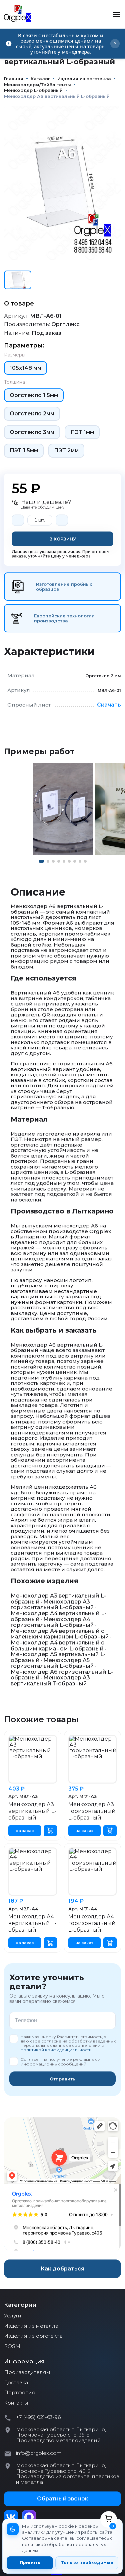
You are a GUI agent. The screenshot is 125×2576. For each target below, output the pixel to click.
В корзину (63, 539)
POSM (12, 2346)
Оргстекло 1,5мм (34, 395)
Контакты (16, 2403)
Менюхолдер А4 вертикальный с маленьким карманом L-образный (60, 1634)
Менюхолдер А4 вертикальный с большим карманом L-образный (57, 1646)
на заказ (25, 1831)
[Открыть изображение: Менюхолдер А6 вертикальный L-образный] (63, 809)
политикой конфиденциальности (56, 2050)
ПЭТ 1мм (82, 432)
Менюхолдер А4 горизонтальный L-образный (52, 1622)
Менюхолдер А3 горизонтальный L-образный (52, 1605)
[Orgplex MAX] (29, 2517)
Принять (30, 2563)
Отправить (62, 2079)
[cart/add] (50, 1831)
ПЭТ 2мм (66, 450)
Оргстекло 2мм (32, 414)
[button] (41, 861)
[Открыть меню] (116, 14)
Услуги (13, 2316)
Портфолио (20, 2393)
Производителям (27, 2372)
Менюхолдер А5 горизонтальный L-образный (52, 1663)
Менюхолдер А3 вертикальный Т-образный (50, 1681)
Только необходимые (87, 2563)
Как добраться (62, 2269)
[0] (109, 2519)
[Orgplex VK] (11, 2517)
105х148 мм (25, 368)
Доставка (16, 2383)
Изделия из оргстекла (33, 2336)
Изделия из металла (31, 2326)
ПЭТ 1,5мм (24, 450)
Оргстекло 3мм (32, 432)
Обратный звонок (62, 2499)
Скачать (109, 705)
